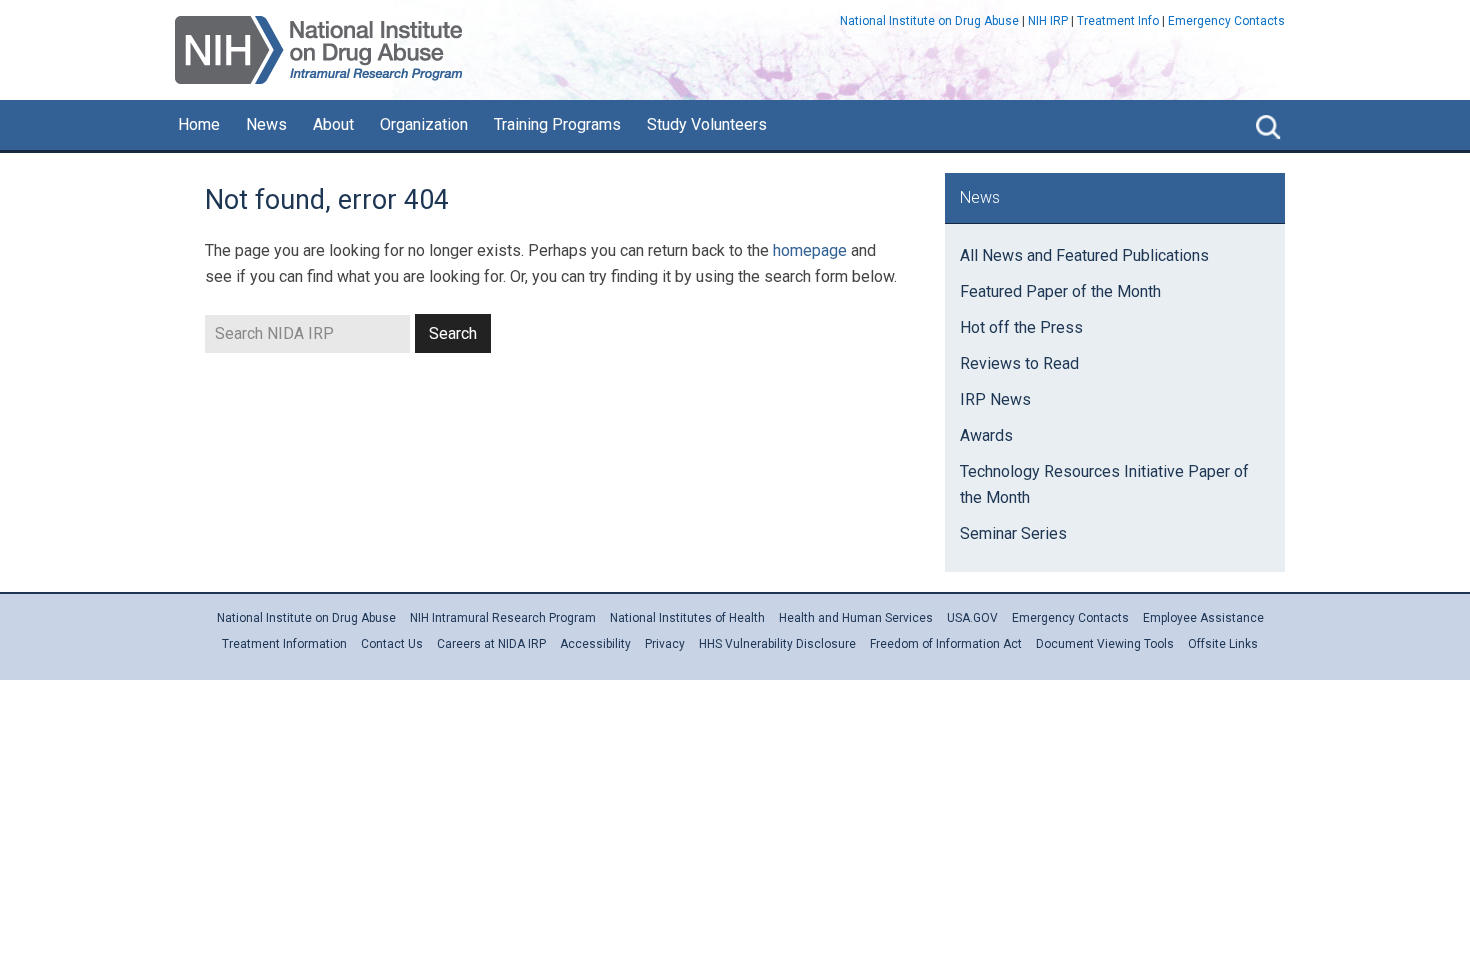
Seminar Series (1013, 533)
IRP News (995, 399)
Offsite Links (1223, 644)
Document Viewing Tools (1105, 644)
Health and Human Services (856, 618)
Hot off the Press (1021, 327)
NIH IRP (1048, 21)
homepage (810, 250)
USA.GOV (972, 618)
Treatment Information (284, 644)
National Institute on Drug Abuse (929, 21)
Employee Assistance (1203, 618)
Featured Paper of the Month (1060, 291)
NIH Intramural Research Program (503, 618)
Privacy (665, 644)
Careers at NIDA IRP (491, 644)
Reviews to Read (1019, 363)
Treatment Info (1118, 21)
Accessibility (595, 644)
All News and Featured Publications (1084, 255)
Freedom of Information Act (946, 644)
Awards (986, 435)
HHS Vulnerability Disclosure (777, 644)
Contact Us (392, 644)
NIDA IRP (318, 50)
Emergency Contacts (1226, 21)
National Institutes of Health (687, 618)
